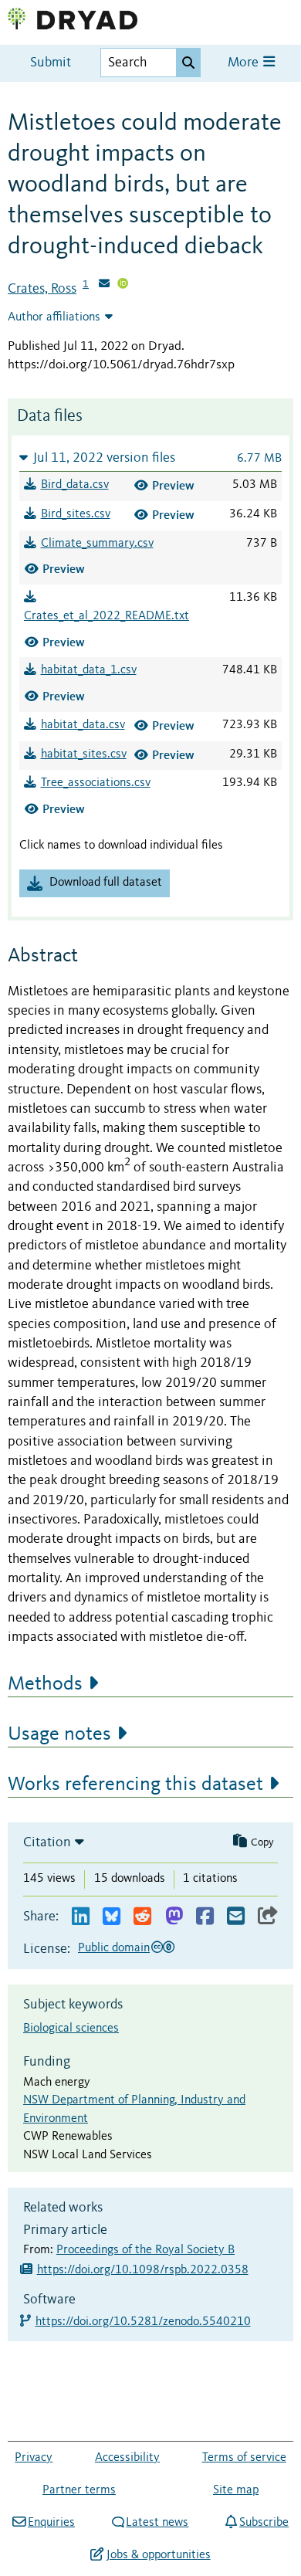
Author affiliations (54, 317)
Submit (51, 63)
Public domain (114, 1948)
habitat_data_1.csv (89, 670)
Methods (45, 1684)
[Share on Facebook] (205, 1917)
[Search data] (188, 63)
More (245, 63)
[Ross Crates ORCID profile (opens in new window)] (123, 285)
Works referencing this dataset (135, 1785)
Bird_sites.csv (76, 514)
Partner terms (79, 2490)
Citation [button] (47, 1842)
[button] (150, 458)
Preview (173, 485)
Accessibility (127, 2458)
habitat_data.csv (83, 725)
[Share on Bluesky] (112, 1917)
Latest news (157, 2523)
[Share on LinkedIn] (81, 1917)
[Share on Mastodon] (174, 1917)
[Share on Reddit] (142, 1917)
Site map (236, 2490)
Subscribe (264, 2523)
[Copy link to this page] (268, 1917)
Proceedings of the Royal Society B (145, 2250)
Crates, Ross (42, 289)
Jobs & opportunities (158, 2555)
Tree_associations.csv (96, 783)
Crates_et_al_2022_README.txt (107, 616)
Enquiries (51, 2523)
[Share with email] (236, 1917)
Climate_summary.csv (97, 544)
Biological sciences (71, 2029)
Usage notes (59, 1734)
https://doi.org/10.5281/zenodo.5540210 (144, 2322)
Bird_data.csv (75, 485)
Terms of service (244, 2458)
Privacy (34, 2458)
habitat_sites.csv (84, 754)
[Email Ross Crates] (104, 285)
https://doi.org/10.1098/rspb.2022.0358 (143, 2270)
